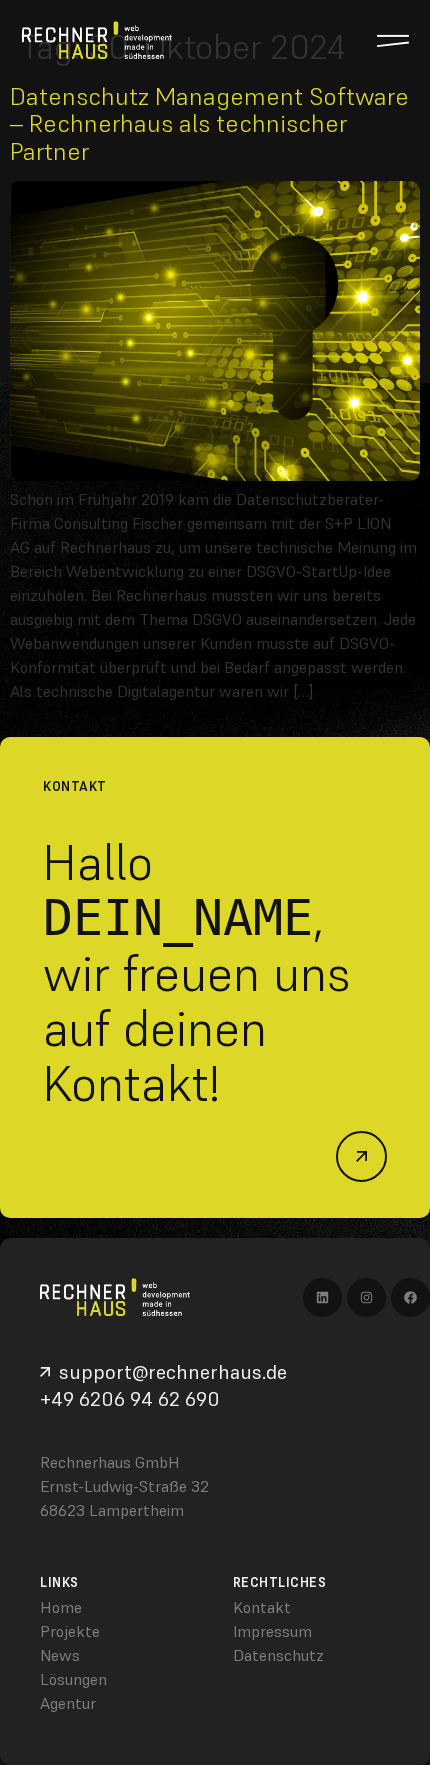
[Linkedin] (322, 1297)
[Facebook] (410, 1297)
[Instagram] (366, 1297)
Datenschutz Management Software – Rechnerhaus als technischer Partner (209, 123)
